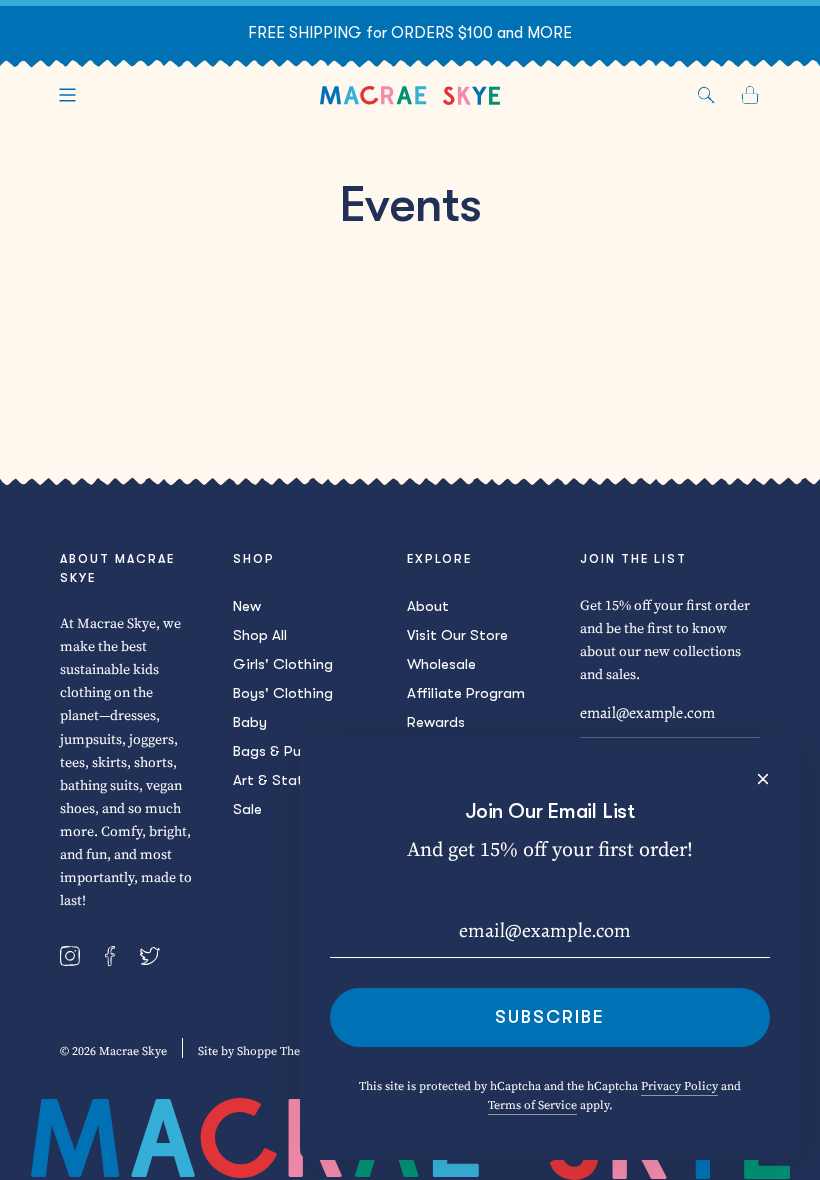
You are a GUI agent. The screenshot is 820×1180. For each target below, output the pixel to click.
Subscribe (550, 1017)
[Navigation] (67, 95)
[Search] (706, 95)
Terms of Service (532, 1105)
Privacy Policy (679, 1086)
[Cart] (750, 95)
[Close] (763, 779)
